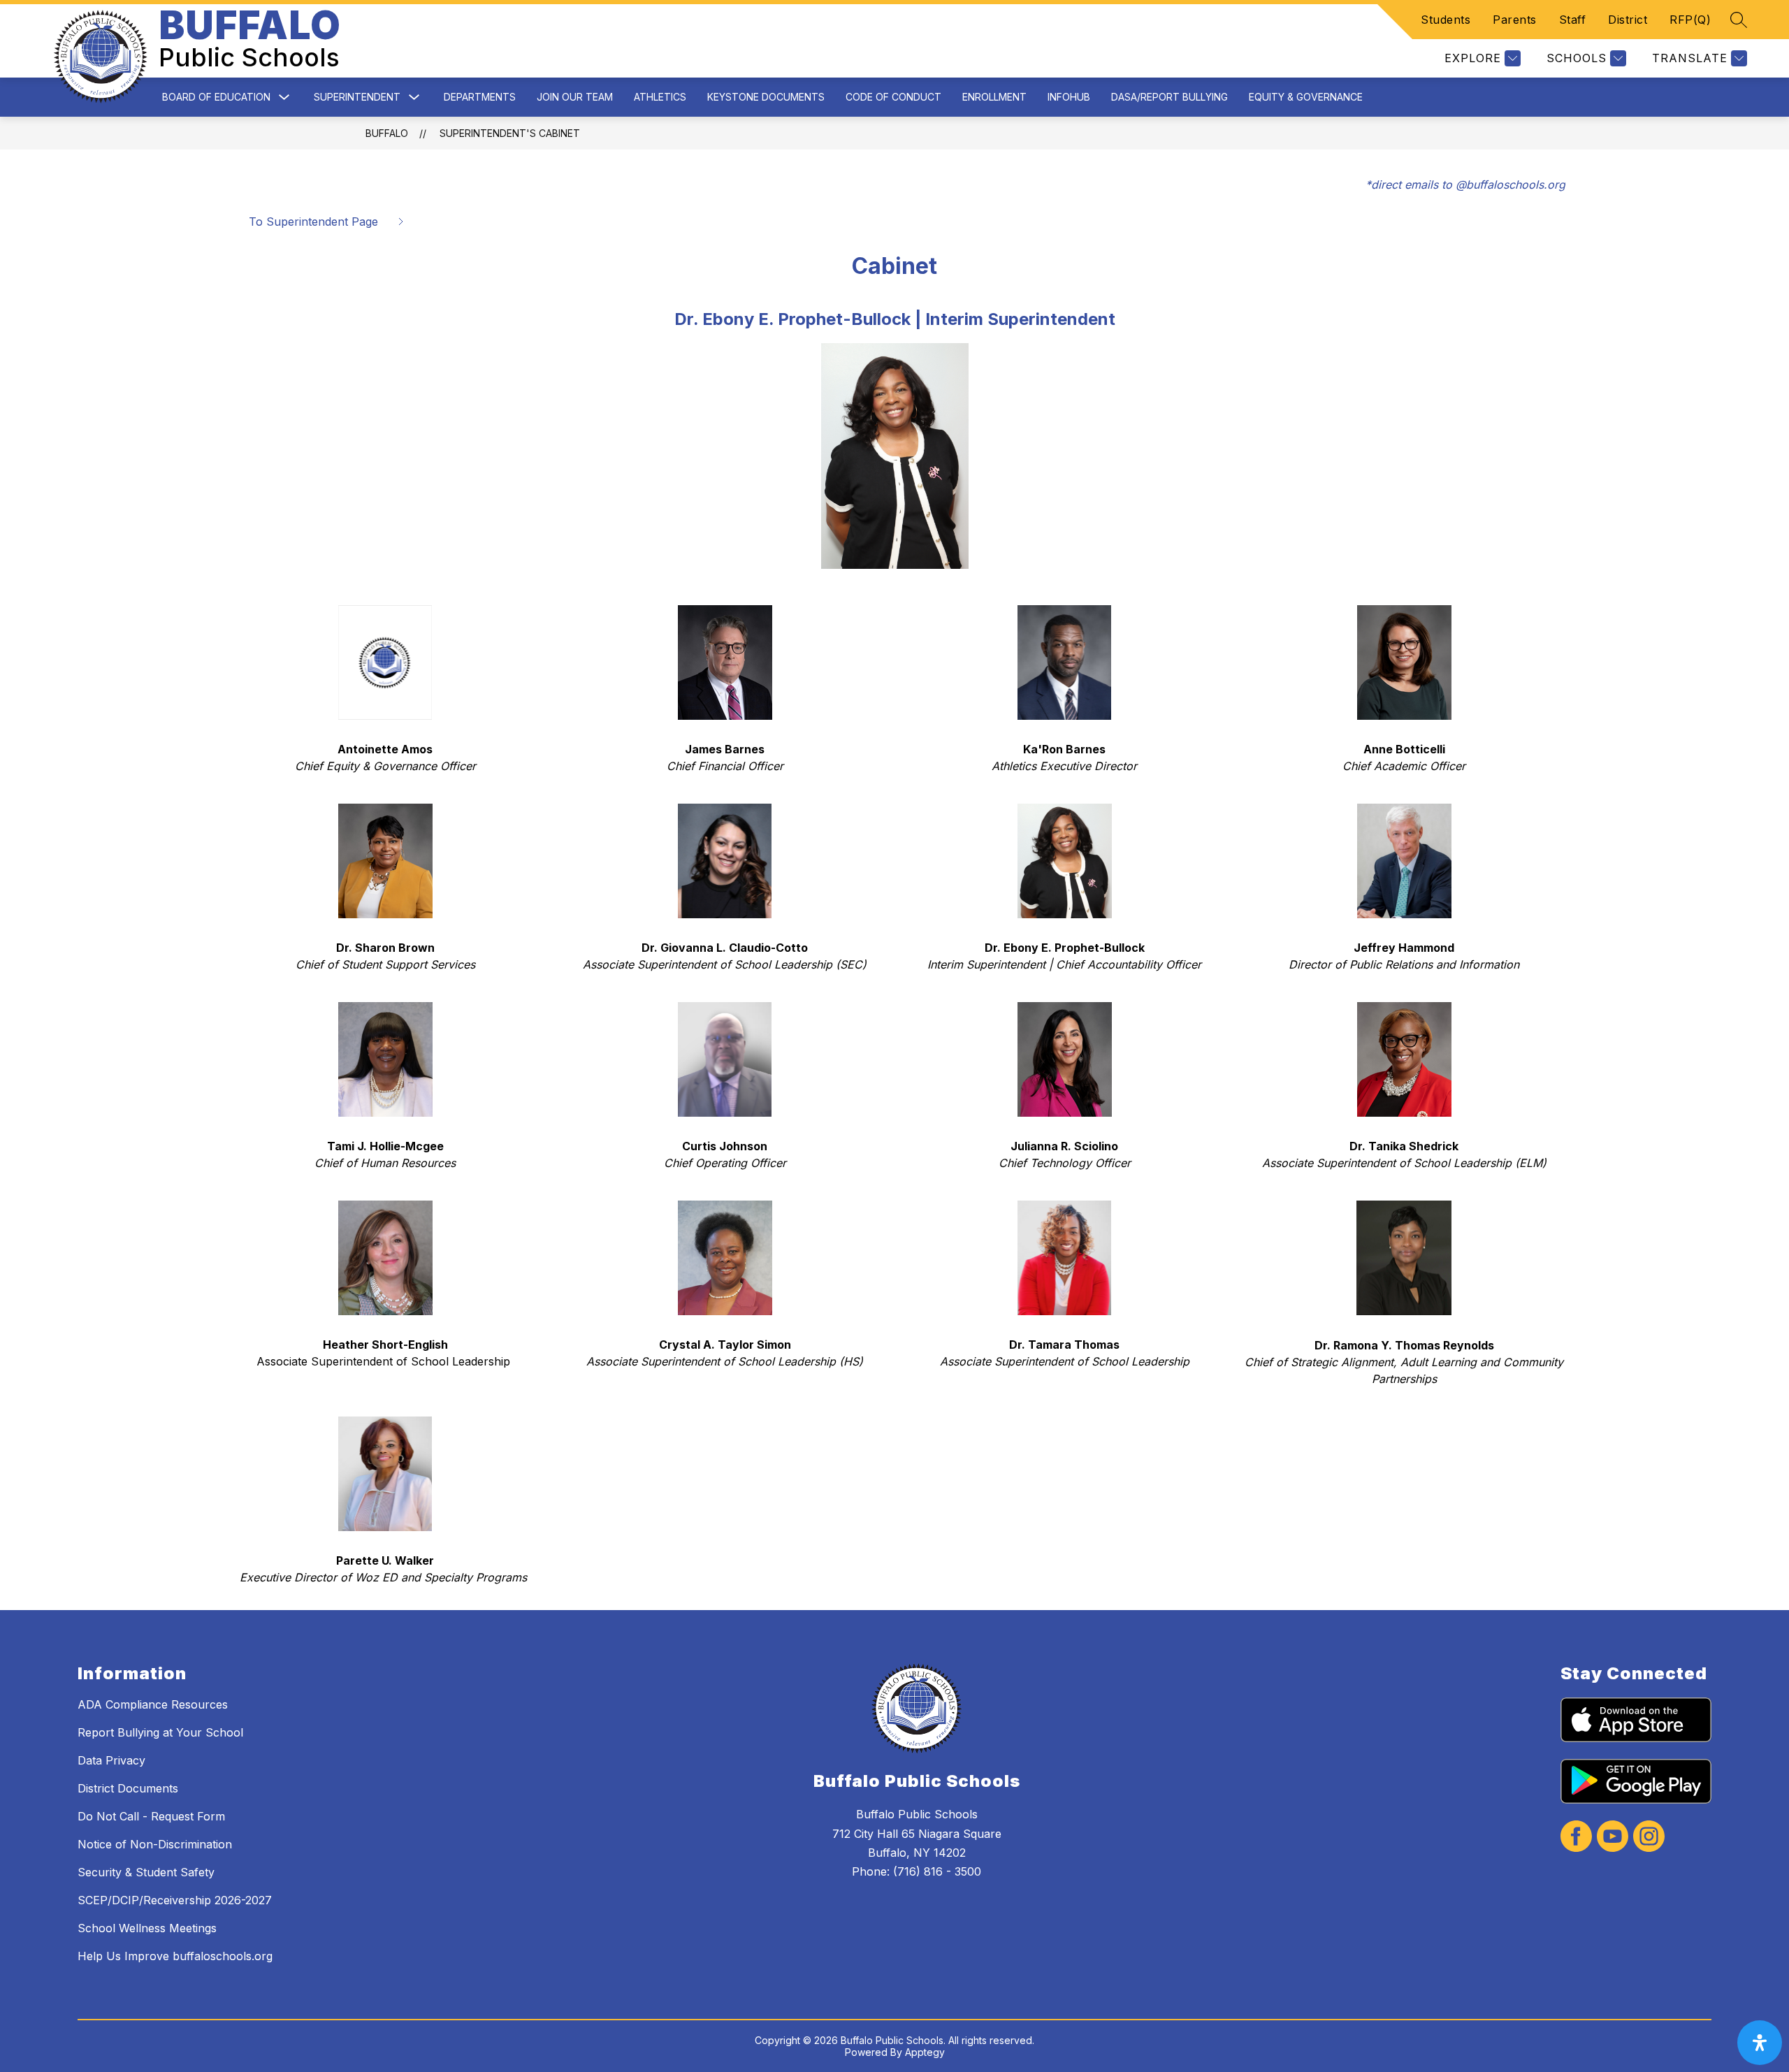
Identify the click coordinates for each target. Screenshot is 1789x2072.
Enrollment (994, 97)
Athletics (660, 97)
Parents (1515, 20)
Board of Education (216, 97)
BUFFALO (387, 133)
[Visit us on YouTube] (1613, 1838)
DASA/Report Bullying (1169, 97)
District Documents (128, 1788)
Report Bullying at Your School (160, 1732)
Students (1446, 20)
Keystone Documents (766, 97)
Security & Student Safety (146, 1872)
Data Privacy (111, 1760)
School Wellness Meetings (147, 1928)
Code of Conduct (893, 97)
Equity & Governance (1306, 97)
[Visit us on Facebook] (1576, 1838)
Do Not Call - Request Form (151, 1816)
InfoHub (1069, 97)
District (1628, 20)
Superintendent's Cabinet (510, 133)
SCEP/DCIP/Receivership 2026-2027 (175, 1900)
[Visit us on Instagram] (1649, 1838)
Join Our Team (575, 97)
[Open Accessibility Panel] (1760, 2043)
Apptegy (925, 2052)
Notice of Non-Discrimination (155, 1844)
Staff (1573, 20)
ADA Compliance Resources (153, 1704)
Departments (480, 97)
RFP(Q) (1690, 20)
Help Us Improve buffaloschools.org (175, 1956)
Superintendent (357, 97)
